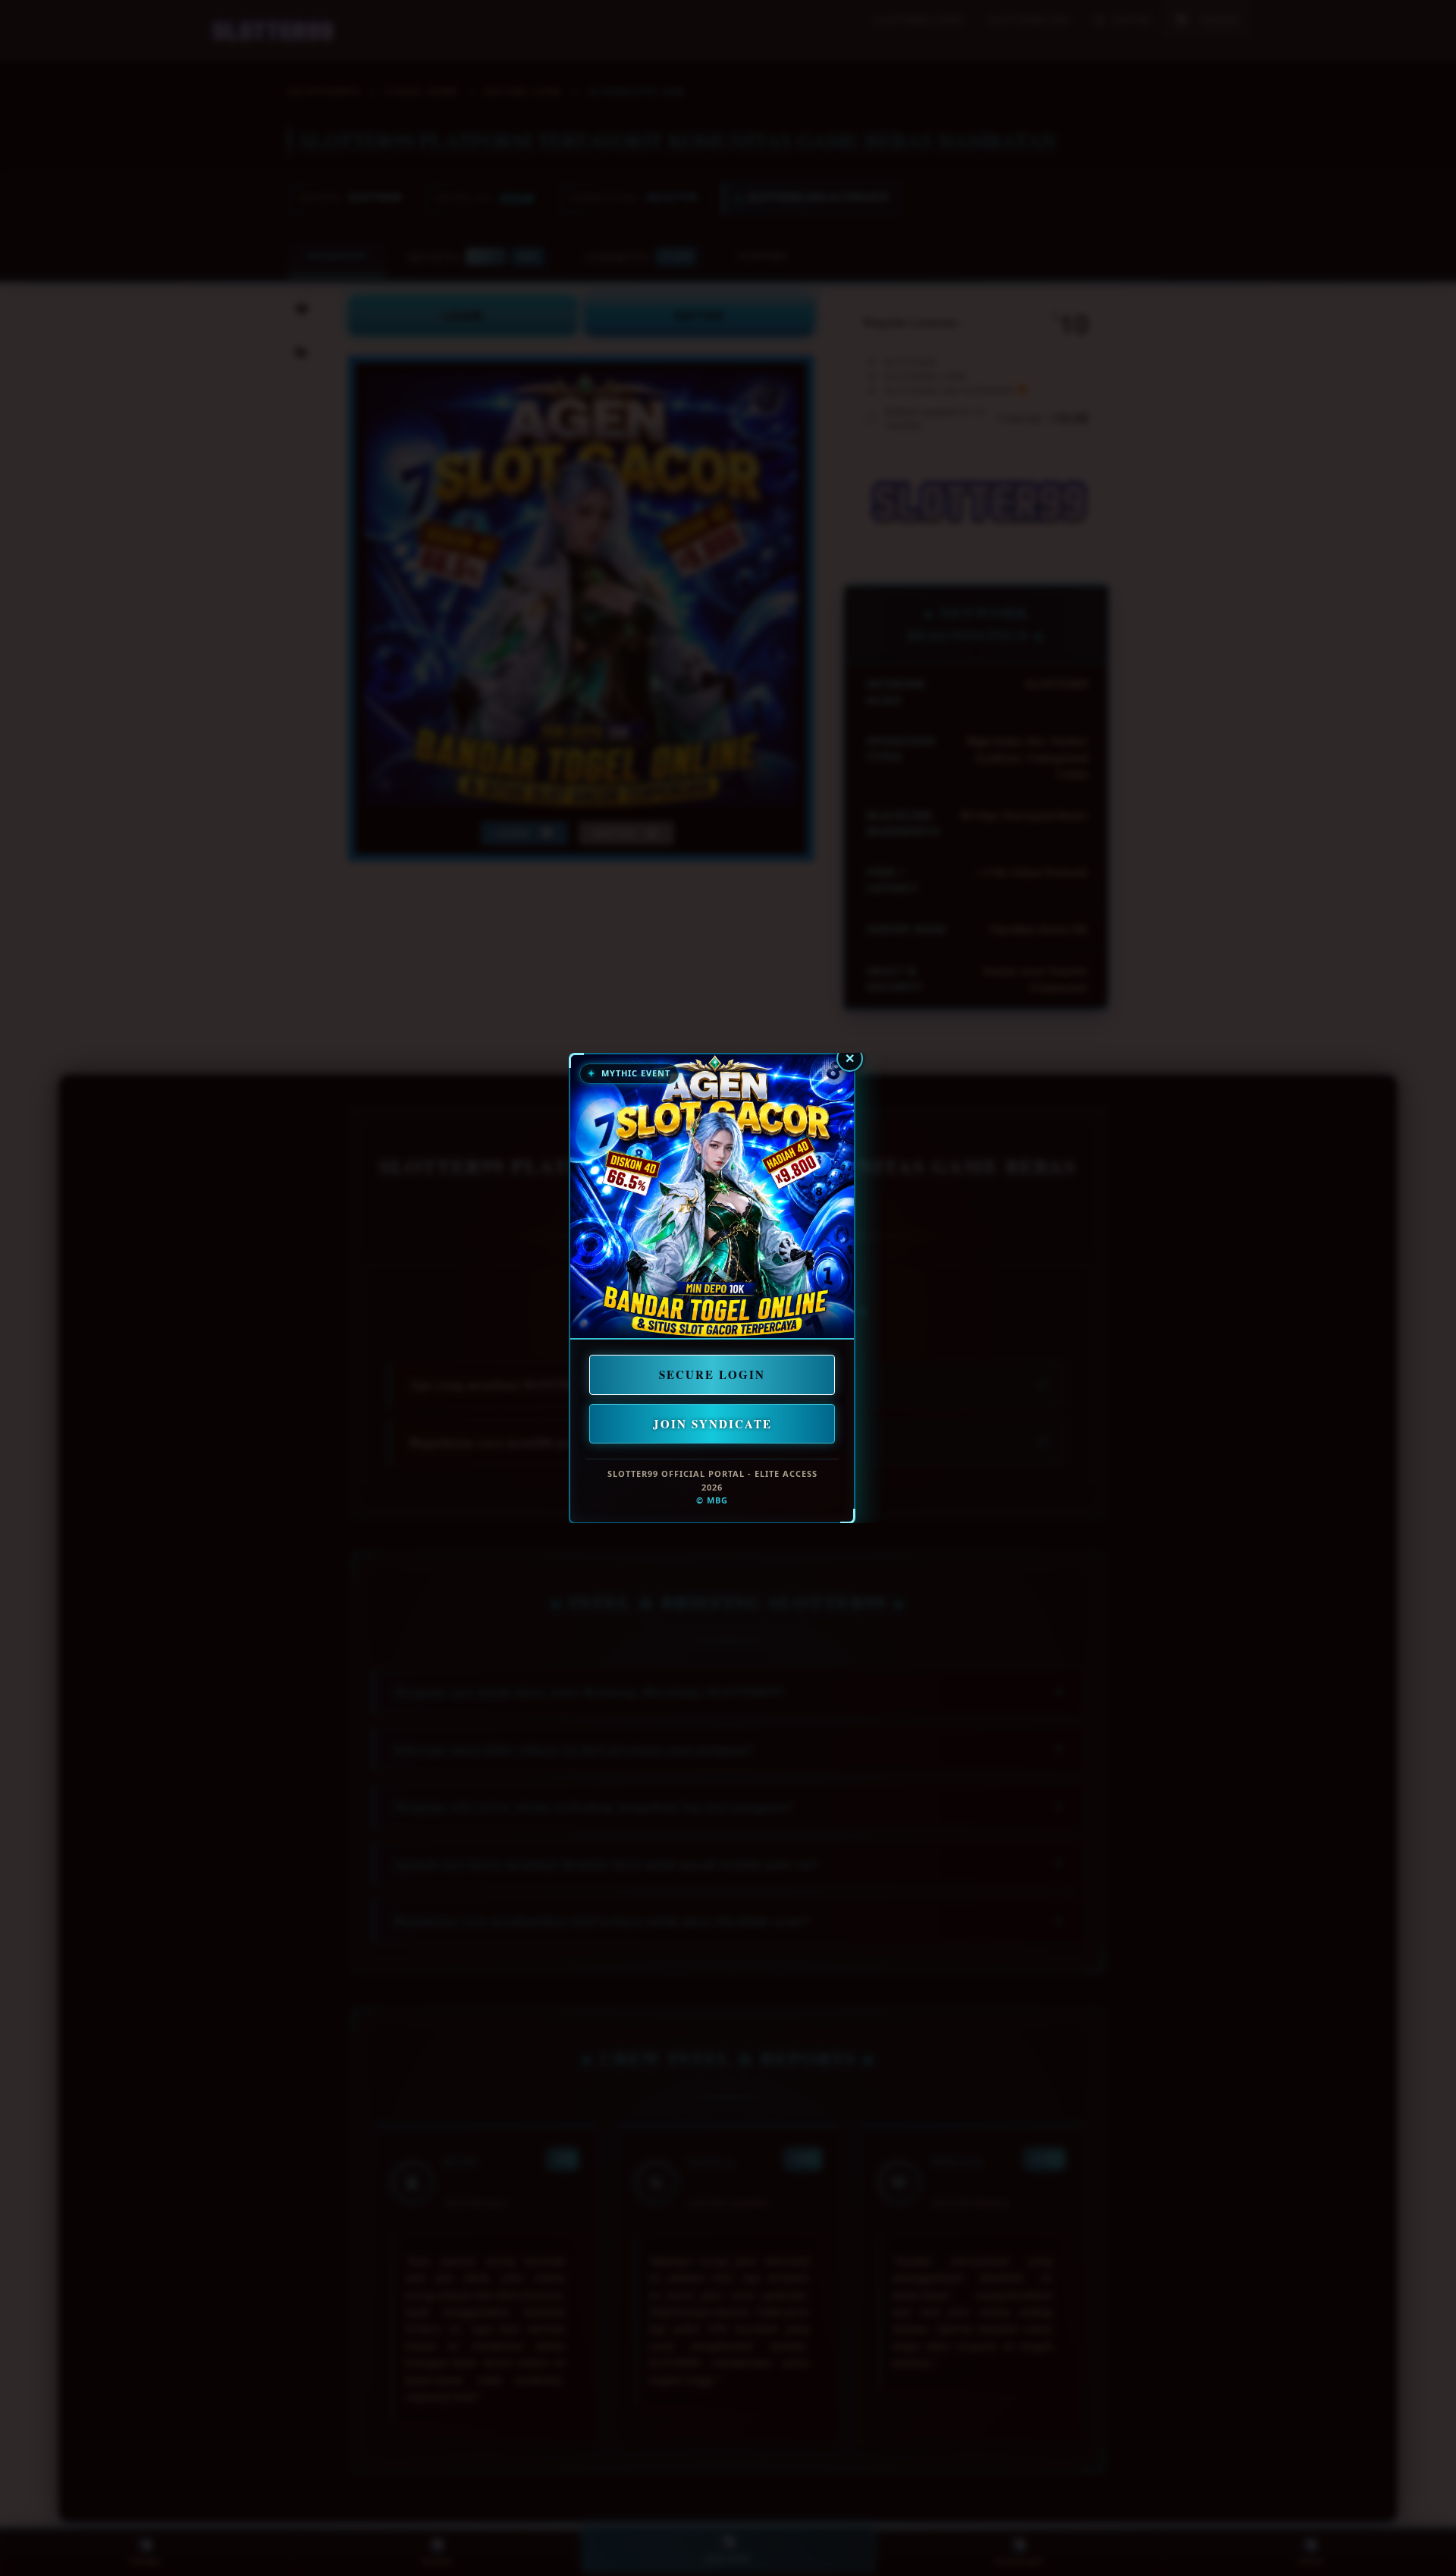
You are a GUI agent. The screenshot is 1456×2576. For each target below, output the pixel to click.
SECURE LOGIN (712, 1374)
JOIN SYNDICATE (712, 1423)
